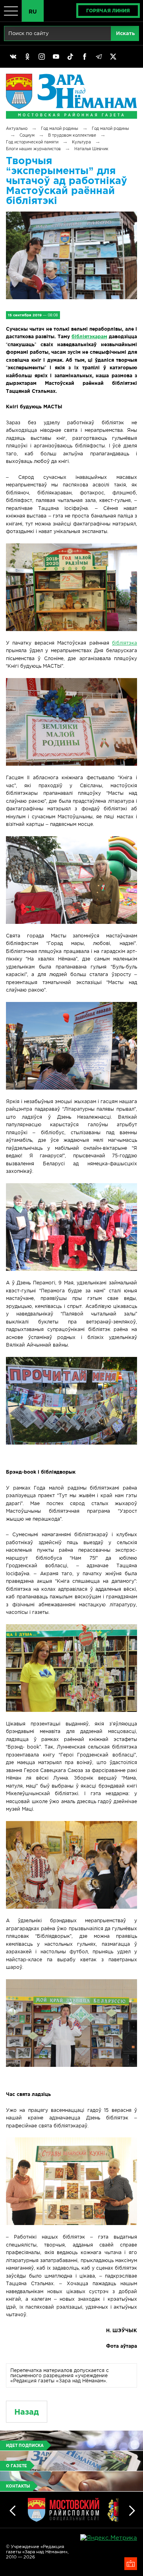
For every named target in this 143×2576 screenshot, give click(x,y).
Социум (27, 135)
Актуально (17, 128)
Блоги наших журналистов (33, 149)
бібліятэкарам (89, 336)
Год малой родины (60, 128)
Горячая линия (108, 11)
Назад (27, 2412)
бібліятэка (125, 643)
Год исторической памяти (32, 142)
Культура (81, 142)
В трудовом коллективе (72, 135)
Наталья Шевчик (91, 149)
